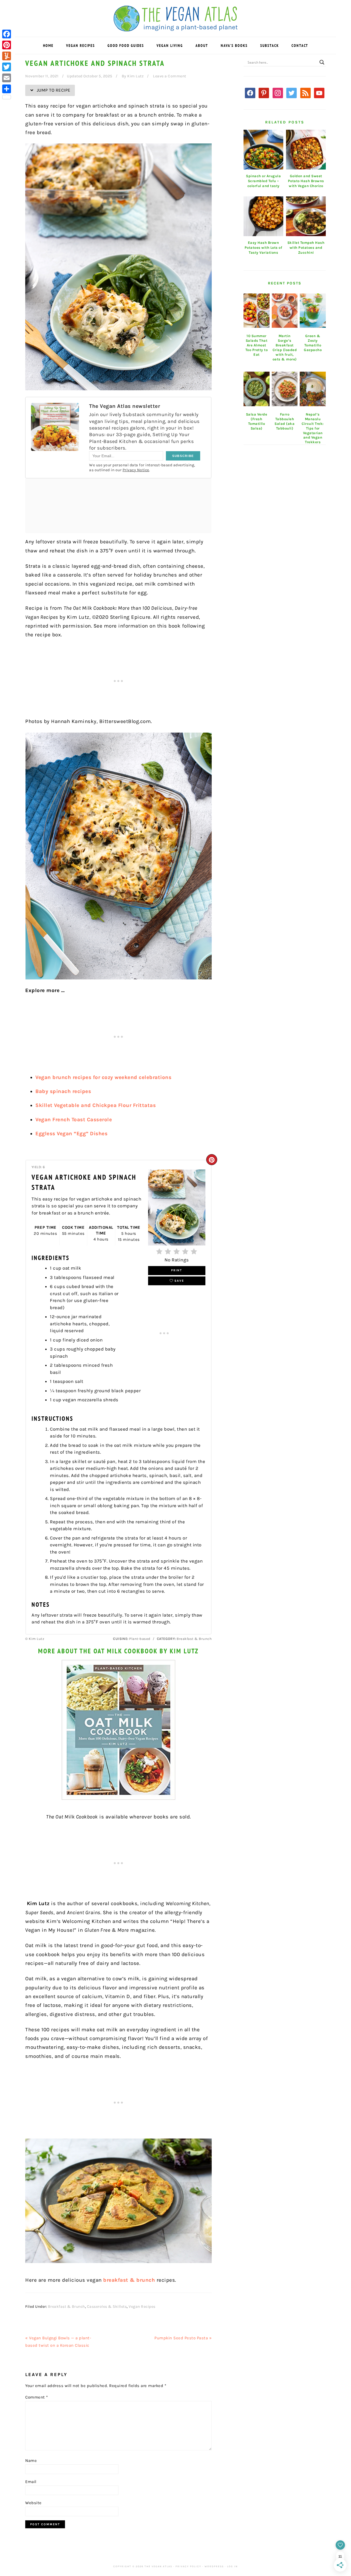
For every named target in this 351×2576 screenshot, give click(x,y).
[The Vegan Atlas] (176, 28)
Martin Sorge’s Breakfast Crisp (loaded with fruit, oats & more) (285, 347)
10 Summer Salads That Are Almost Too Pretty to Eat (257, 345)
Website (33, 2503)
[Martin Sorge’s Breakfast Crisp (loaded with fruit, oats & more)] (285, 311)
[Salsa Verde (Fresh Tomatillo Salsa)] (257, 389)
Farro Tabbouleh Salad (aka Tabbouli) (285, 421)
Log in (232, 2566)
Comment (37, 2397)
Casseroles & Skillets (107, 2307)
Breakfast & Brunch (66, 2307)
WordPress (214, 2566)
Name (31, 2461)
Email (31, 2482)
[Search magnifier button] (322, 62)
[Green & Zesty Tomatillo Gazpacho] (313, 311)
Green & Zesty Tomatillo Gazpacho (313, 343)
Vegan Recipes (142, 2307)
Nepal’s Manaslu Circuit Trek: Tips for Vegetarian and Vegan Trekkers (313, 428)
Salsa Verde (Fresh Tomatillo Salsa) (257, 421)
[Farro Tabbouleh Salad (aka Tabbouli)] (285, 389)
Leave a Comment (170, 76)
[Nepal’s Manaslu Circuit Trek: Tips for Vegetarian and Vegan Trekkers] (313, 389)
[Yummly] (7, 56)
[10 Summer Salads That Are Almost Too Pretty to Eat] (257, 311)
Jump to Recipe (53, 90)
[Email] (7, 78)
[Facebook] (7, 34)
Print (177, 1270)
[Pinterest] (7, 45)
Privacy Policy (188, 2566)
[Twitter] (7, 67)
